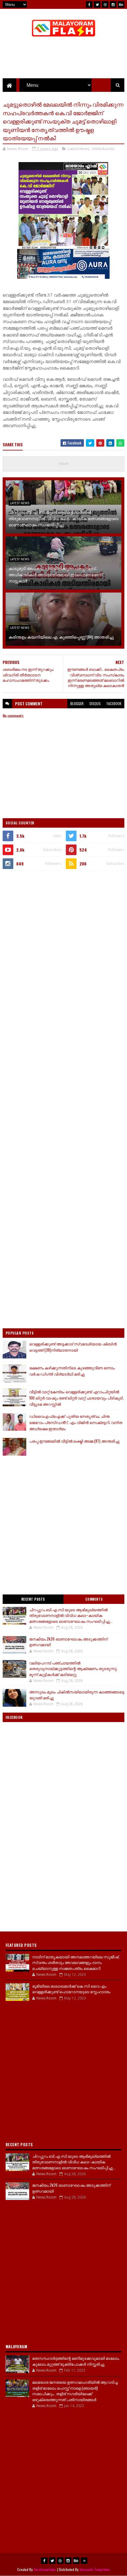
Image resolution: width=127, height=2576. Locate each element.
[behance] (121, 4)
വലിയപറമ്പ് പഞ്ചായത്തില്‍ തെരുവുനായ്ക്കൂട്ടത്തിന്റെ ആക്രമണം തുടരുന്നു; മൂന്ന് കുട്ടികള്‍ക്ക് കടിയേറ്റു (73, 1668)
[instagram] (113, 4)
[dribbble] (105, 4)
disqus (95, 703)
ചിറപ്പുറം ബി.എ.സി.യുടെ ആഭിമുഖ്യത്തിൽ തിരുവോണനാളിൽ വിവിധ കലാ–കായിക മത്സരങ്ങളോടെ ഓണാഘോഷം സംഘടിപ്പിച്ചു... (63, 518)
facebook (114, 703)
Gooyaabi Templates (95, 2569)
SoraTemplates (45, 2569)
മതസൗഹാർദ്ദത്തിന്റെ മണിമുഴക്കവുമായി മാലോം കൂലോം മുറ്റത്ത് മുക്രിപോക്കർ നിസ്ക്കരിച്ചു (76, 2361)
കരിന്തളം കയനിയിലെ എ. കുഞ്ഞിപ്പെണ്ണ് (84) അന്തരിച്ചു (61, 637)
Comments (94, 1599)
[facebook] (89, 4)
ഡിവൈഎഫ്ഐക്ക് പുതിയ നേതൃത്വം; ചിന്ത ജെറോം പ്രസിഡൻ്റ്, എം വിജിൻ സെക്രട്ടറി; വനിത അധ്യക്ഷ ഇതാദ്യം (76, 1422)
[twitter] (97, 4)
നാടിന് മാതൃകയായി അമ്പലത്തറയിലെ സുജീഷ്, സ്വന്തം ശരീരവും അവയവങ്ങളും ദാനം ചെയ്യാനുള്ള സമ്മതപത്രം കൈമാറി (76, 1962)
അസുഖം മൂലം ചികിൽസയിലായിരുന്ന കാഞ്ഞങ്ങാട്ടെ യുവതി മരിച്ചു (77, 1695)
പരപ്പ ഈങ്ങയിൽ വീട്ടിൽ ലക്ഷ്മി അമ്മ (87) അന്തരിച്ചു (74, 1441)
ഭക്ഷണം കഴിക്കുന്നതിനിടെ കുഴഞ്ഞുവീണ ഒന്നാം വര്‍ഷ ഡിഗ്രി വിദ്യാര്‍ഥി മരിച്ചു (72, 1371)
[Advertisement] (63, 942)
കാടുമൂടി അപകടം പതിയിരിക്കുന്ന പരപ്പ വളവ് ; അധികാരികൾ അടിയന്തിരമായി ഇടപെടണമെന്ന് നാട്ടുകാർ (55, 574)
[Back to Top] (84, 2561)
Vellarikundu (103, 149)
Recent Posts (33, 1599)
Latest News (79, 149)
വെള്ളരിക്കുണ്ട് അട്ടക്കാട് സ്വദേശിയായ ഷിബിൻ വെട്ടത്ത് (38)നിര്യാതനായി (73, 1347)
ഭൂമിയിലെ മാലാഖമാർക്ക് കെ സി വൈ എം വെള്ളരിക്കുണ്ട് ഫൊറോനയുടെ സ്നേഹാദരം (71, 1989)
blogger (77, 703)
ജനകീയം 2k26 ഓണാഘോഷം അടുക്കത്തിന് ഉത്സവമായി (68, 1642)
